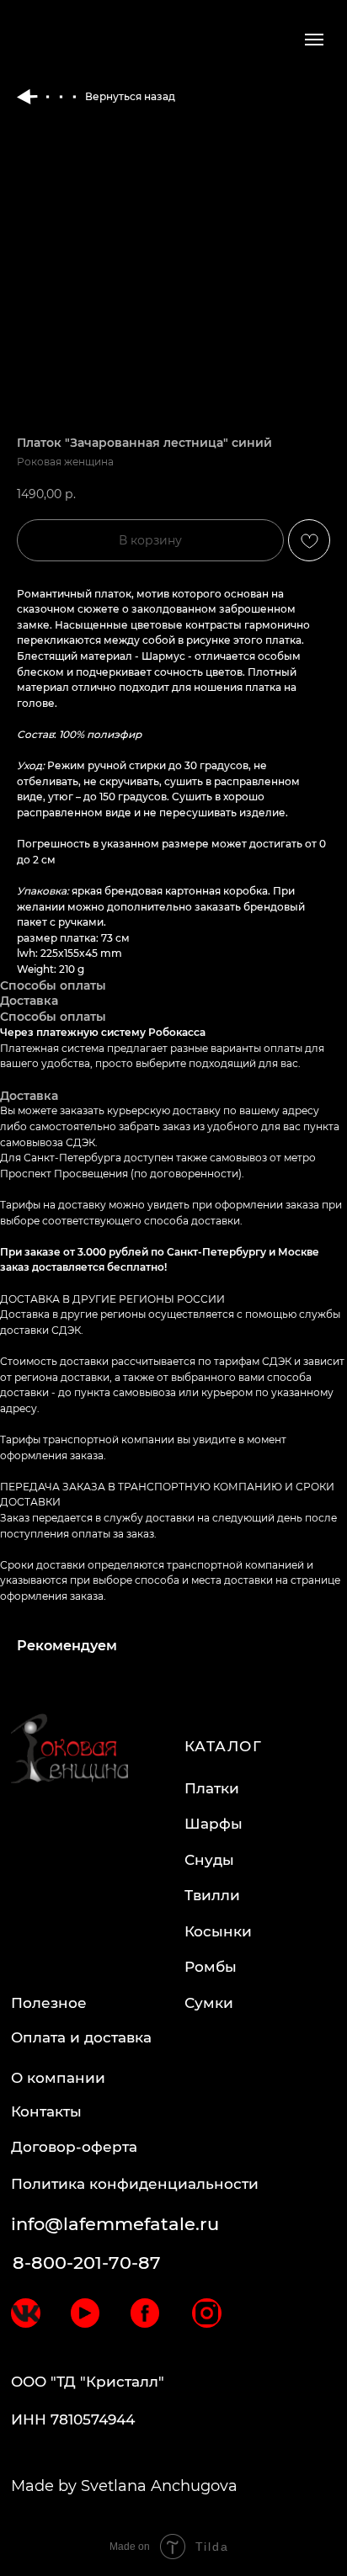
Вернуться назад (130, 96)
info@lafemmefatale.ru (115, 2224)
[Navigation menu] (314, 40)
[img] (26, 2313)
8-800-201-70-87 (87, 2263)
